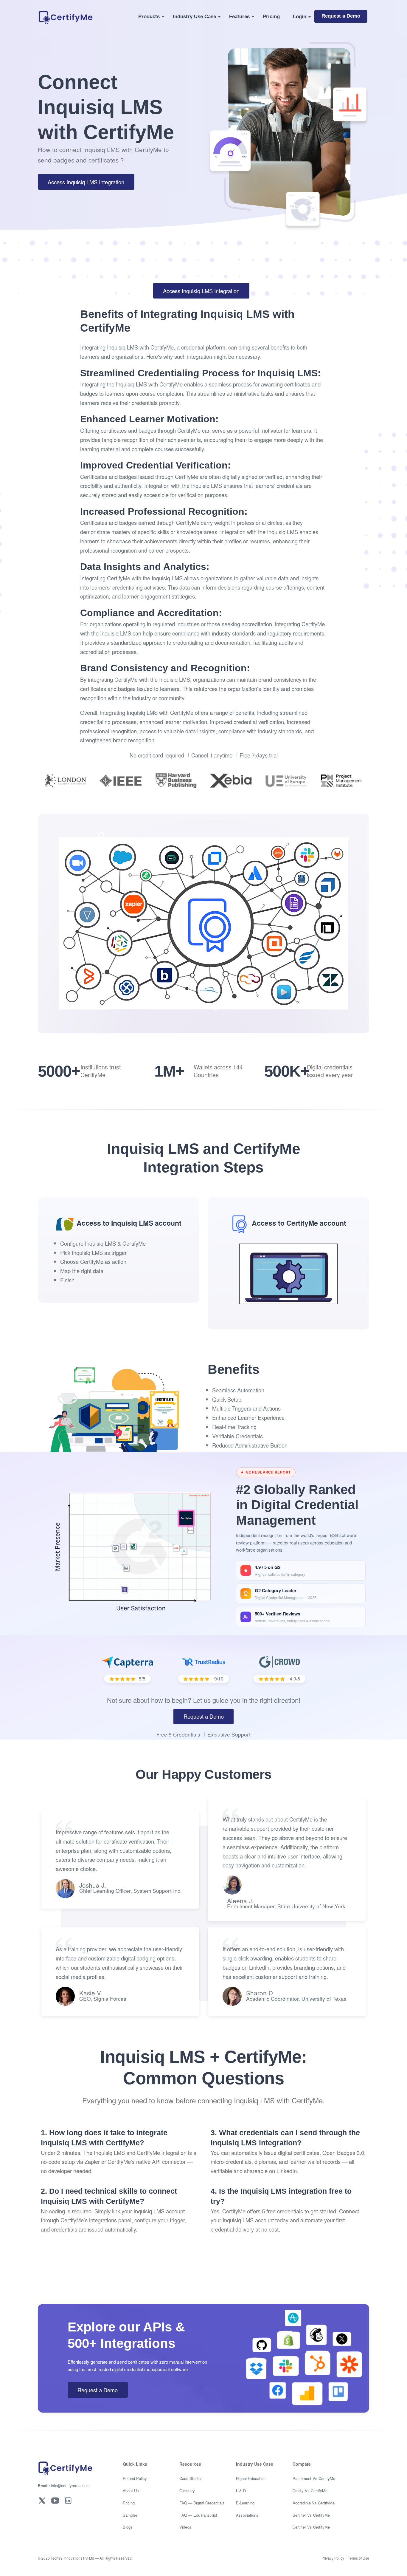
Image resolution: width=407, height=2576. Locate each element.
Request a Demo (341, 16)
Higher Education (251, 2478)
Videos (185, 2527)
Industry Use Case (194, 16)
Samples (130, 2515)
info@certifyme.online (63, 2485)
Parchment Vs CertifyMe (314, 2478)
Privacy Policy (333, 2558)
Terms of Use (359, 2558)
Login (300, 16)
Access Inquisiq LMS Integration (86, 182)
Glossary (187, 2491)
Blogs (128, 2527)
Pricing (271, 16)
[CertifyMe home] (65, 16)
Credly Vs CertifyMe (310, 2491)
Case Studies (191, 2478)
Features (239, 16)
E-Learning (245, 2503)
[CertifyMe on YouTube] (55, 2500)
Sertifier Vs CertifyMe (311, 2515)
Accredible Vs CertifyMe (314, 2503)
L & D (241, 2491)
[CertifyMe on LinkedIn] (68, 2500)
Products (149, 16)
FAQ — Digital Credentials (202, 2503)
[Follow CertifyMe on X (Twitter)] (42, 2500)
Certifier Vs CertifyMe (311, 2527)
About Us (131, 2491)
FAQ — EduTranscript (198, 2515)
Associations (247, 2515)
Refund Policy (135, 2478)
